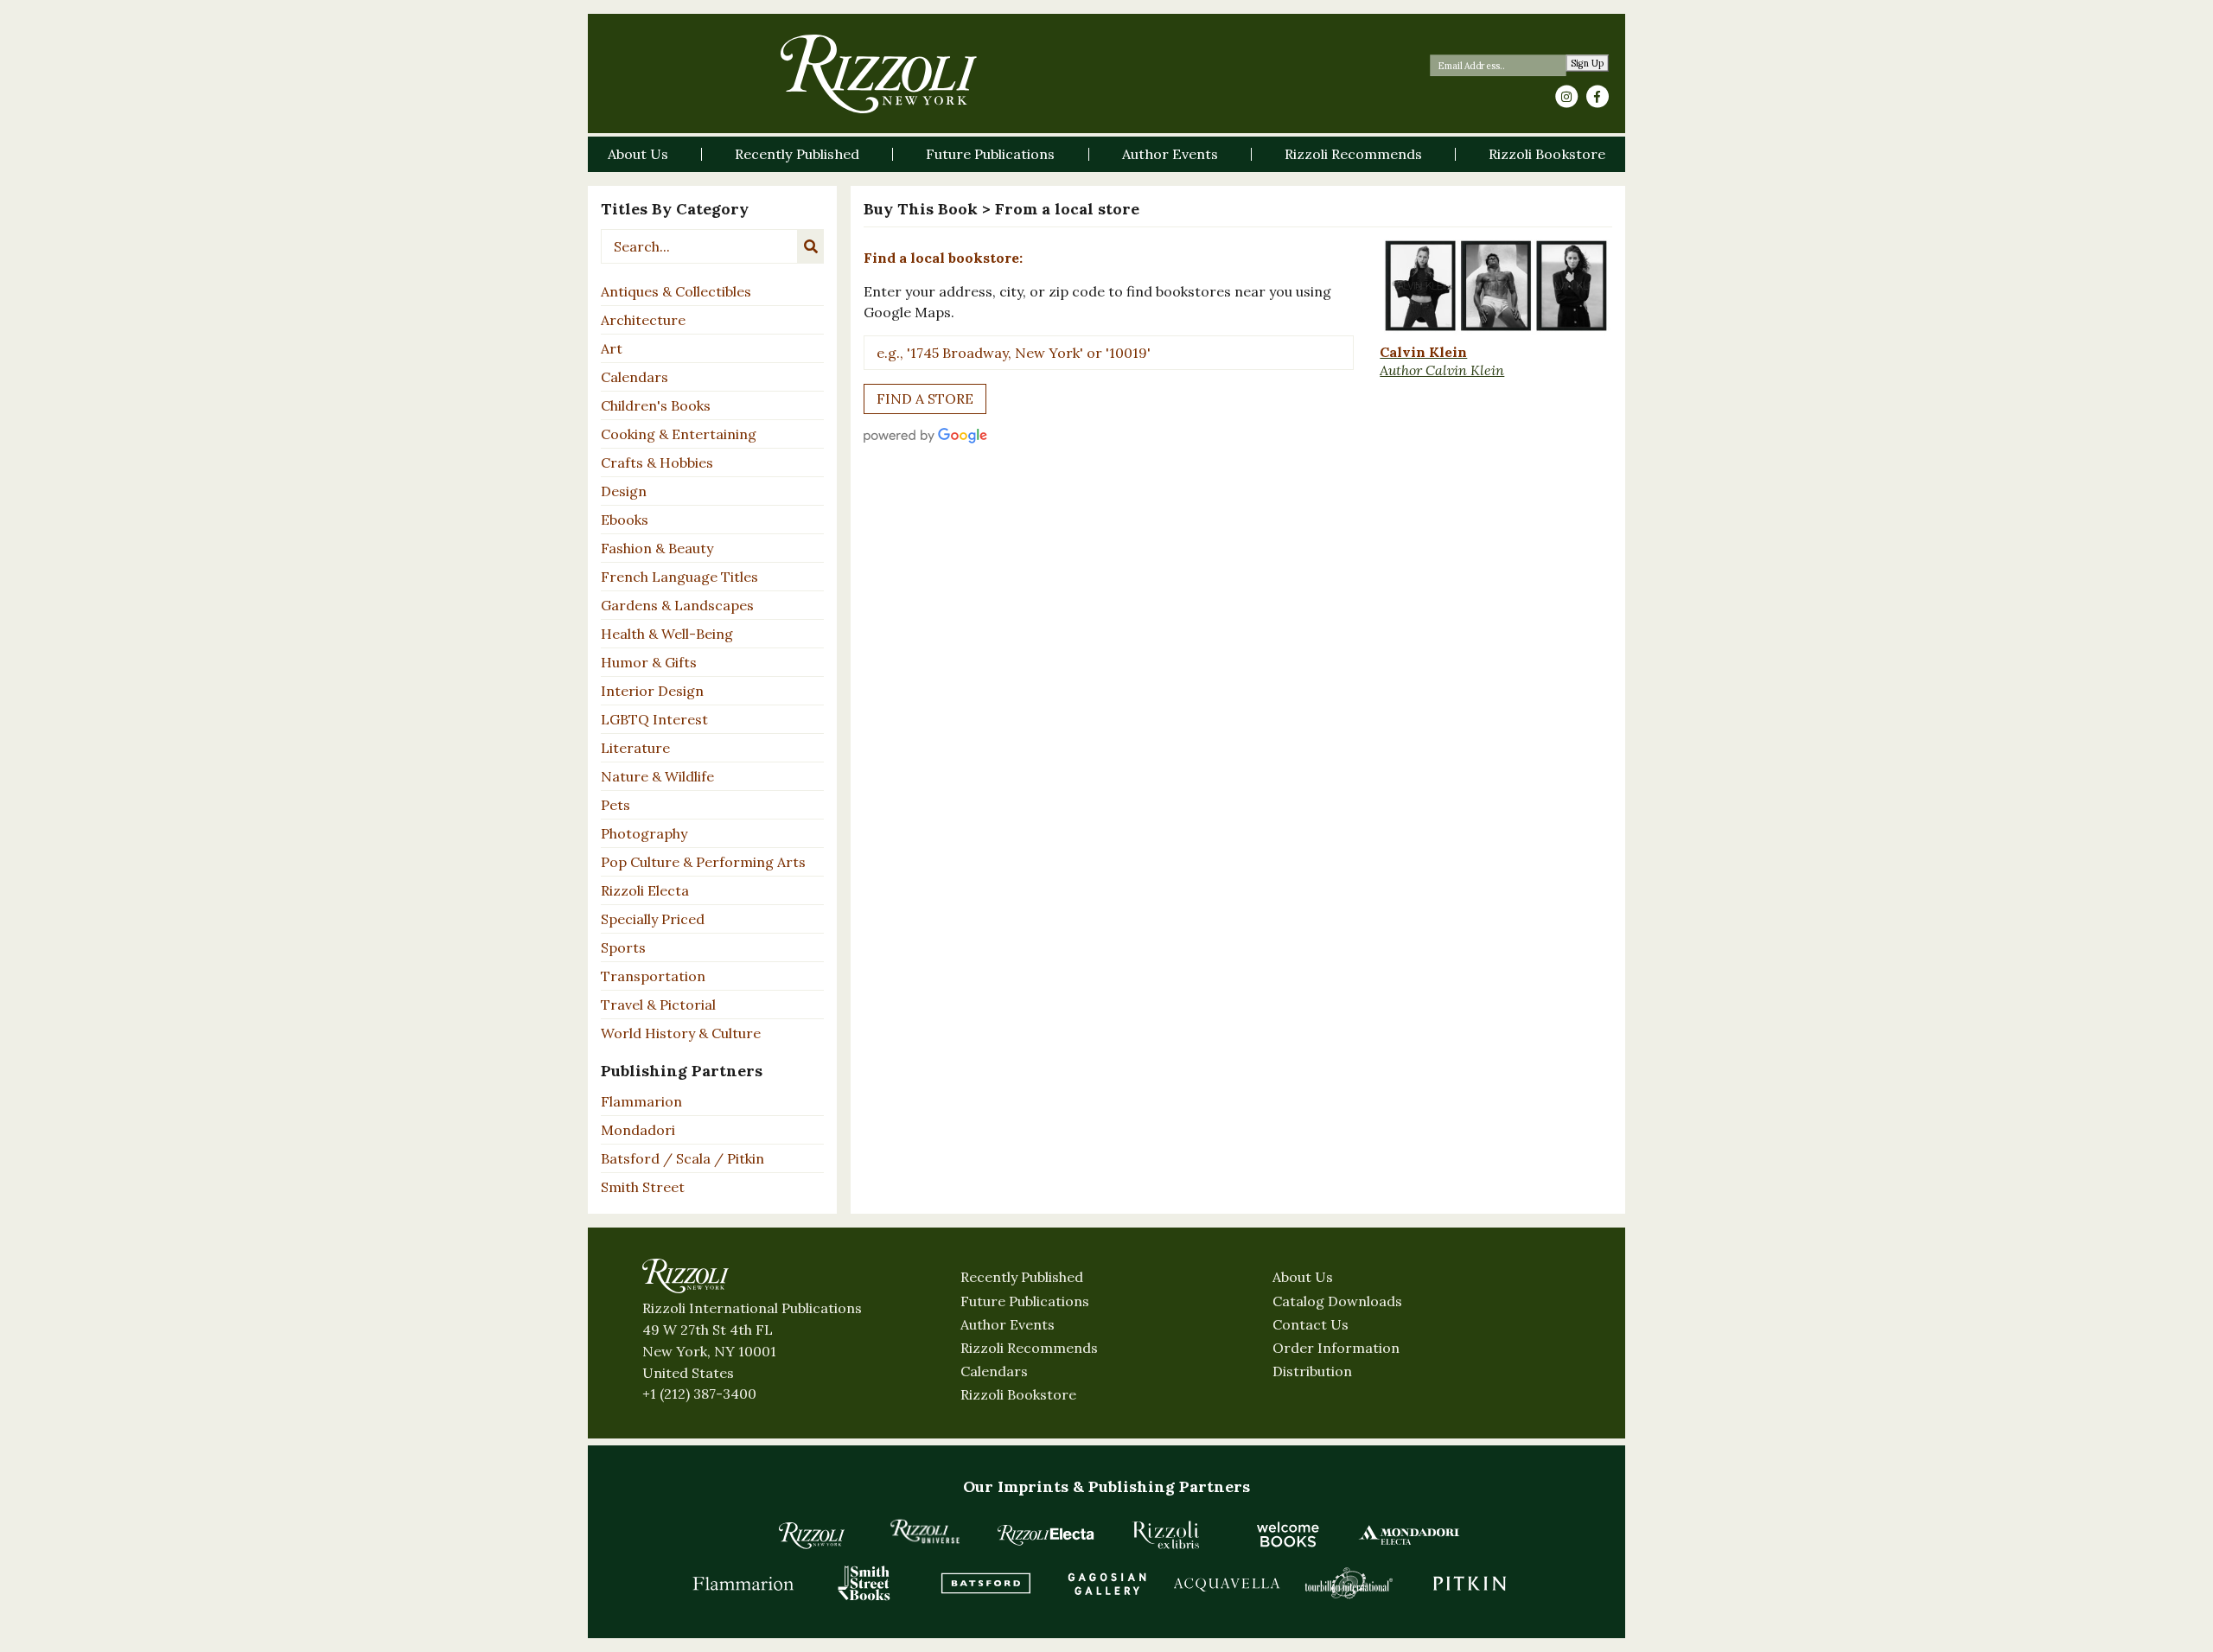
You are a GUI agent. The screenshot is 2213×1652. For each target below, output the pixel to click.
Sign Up (1588, 64)
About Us (1303, 1277)
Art (612, 348)
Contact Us (1311, 1324)
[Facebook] (1598, 97)
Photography (644, 833)
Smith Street (643, 1187)
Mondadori (638, 1130)
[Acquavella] (1228, 1583)
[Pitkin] (1470, 1583)
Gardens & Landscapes (677, 605)
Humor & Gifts (649, 662)
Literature (635, 748)
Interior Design (652, 691)
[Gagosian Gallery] (1106, 1583)
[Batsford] (985, 1583)
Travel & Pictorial (658, 1005)
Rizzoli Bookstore (1018, 1394)
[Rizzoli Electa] (1046, 1534)
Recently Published (1022, 1277)
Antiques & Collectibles (676, 291)
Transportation (653, 976)
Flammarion (641, 1101)
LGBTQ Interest (654, 719)
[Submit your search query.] (811, 246)
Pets (615, 805)
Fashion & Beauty (657, 548)
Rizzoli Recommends (1029, 1348)
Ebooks (625, 520)
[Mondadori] (1409, 1534)
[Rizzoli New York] (879, 74)
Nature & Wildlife (657, 776)
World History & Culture (681, 1033)
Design (624, 491)
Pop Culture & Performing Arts (703, 862)
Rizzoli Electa (645, 890)
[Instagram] (1566, 97)
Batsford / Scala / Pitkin (682, 1158)
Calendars (635, 377)
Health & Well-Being (667, 634)
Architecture (643, 320)
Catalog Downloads (1337, 1301)
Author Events (1008, 1324)
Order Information (1336, 1348)
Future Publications (1025, 1301)
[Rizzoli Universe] (925, 1531)
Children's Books (656, 405)
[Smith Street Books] (864, 1583)
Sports (623, 947)
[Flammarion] (743, 1583)
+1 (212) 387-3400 (699, 1394)
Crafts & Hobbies (657, 462)
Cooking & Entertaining (679, 434)
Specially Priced (653, 919)
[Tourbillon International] (1349, 1583)
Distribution (1312, 1371)
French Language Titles (679, 577)
